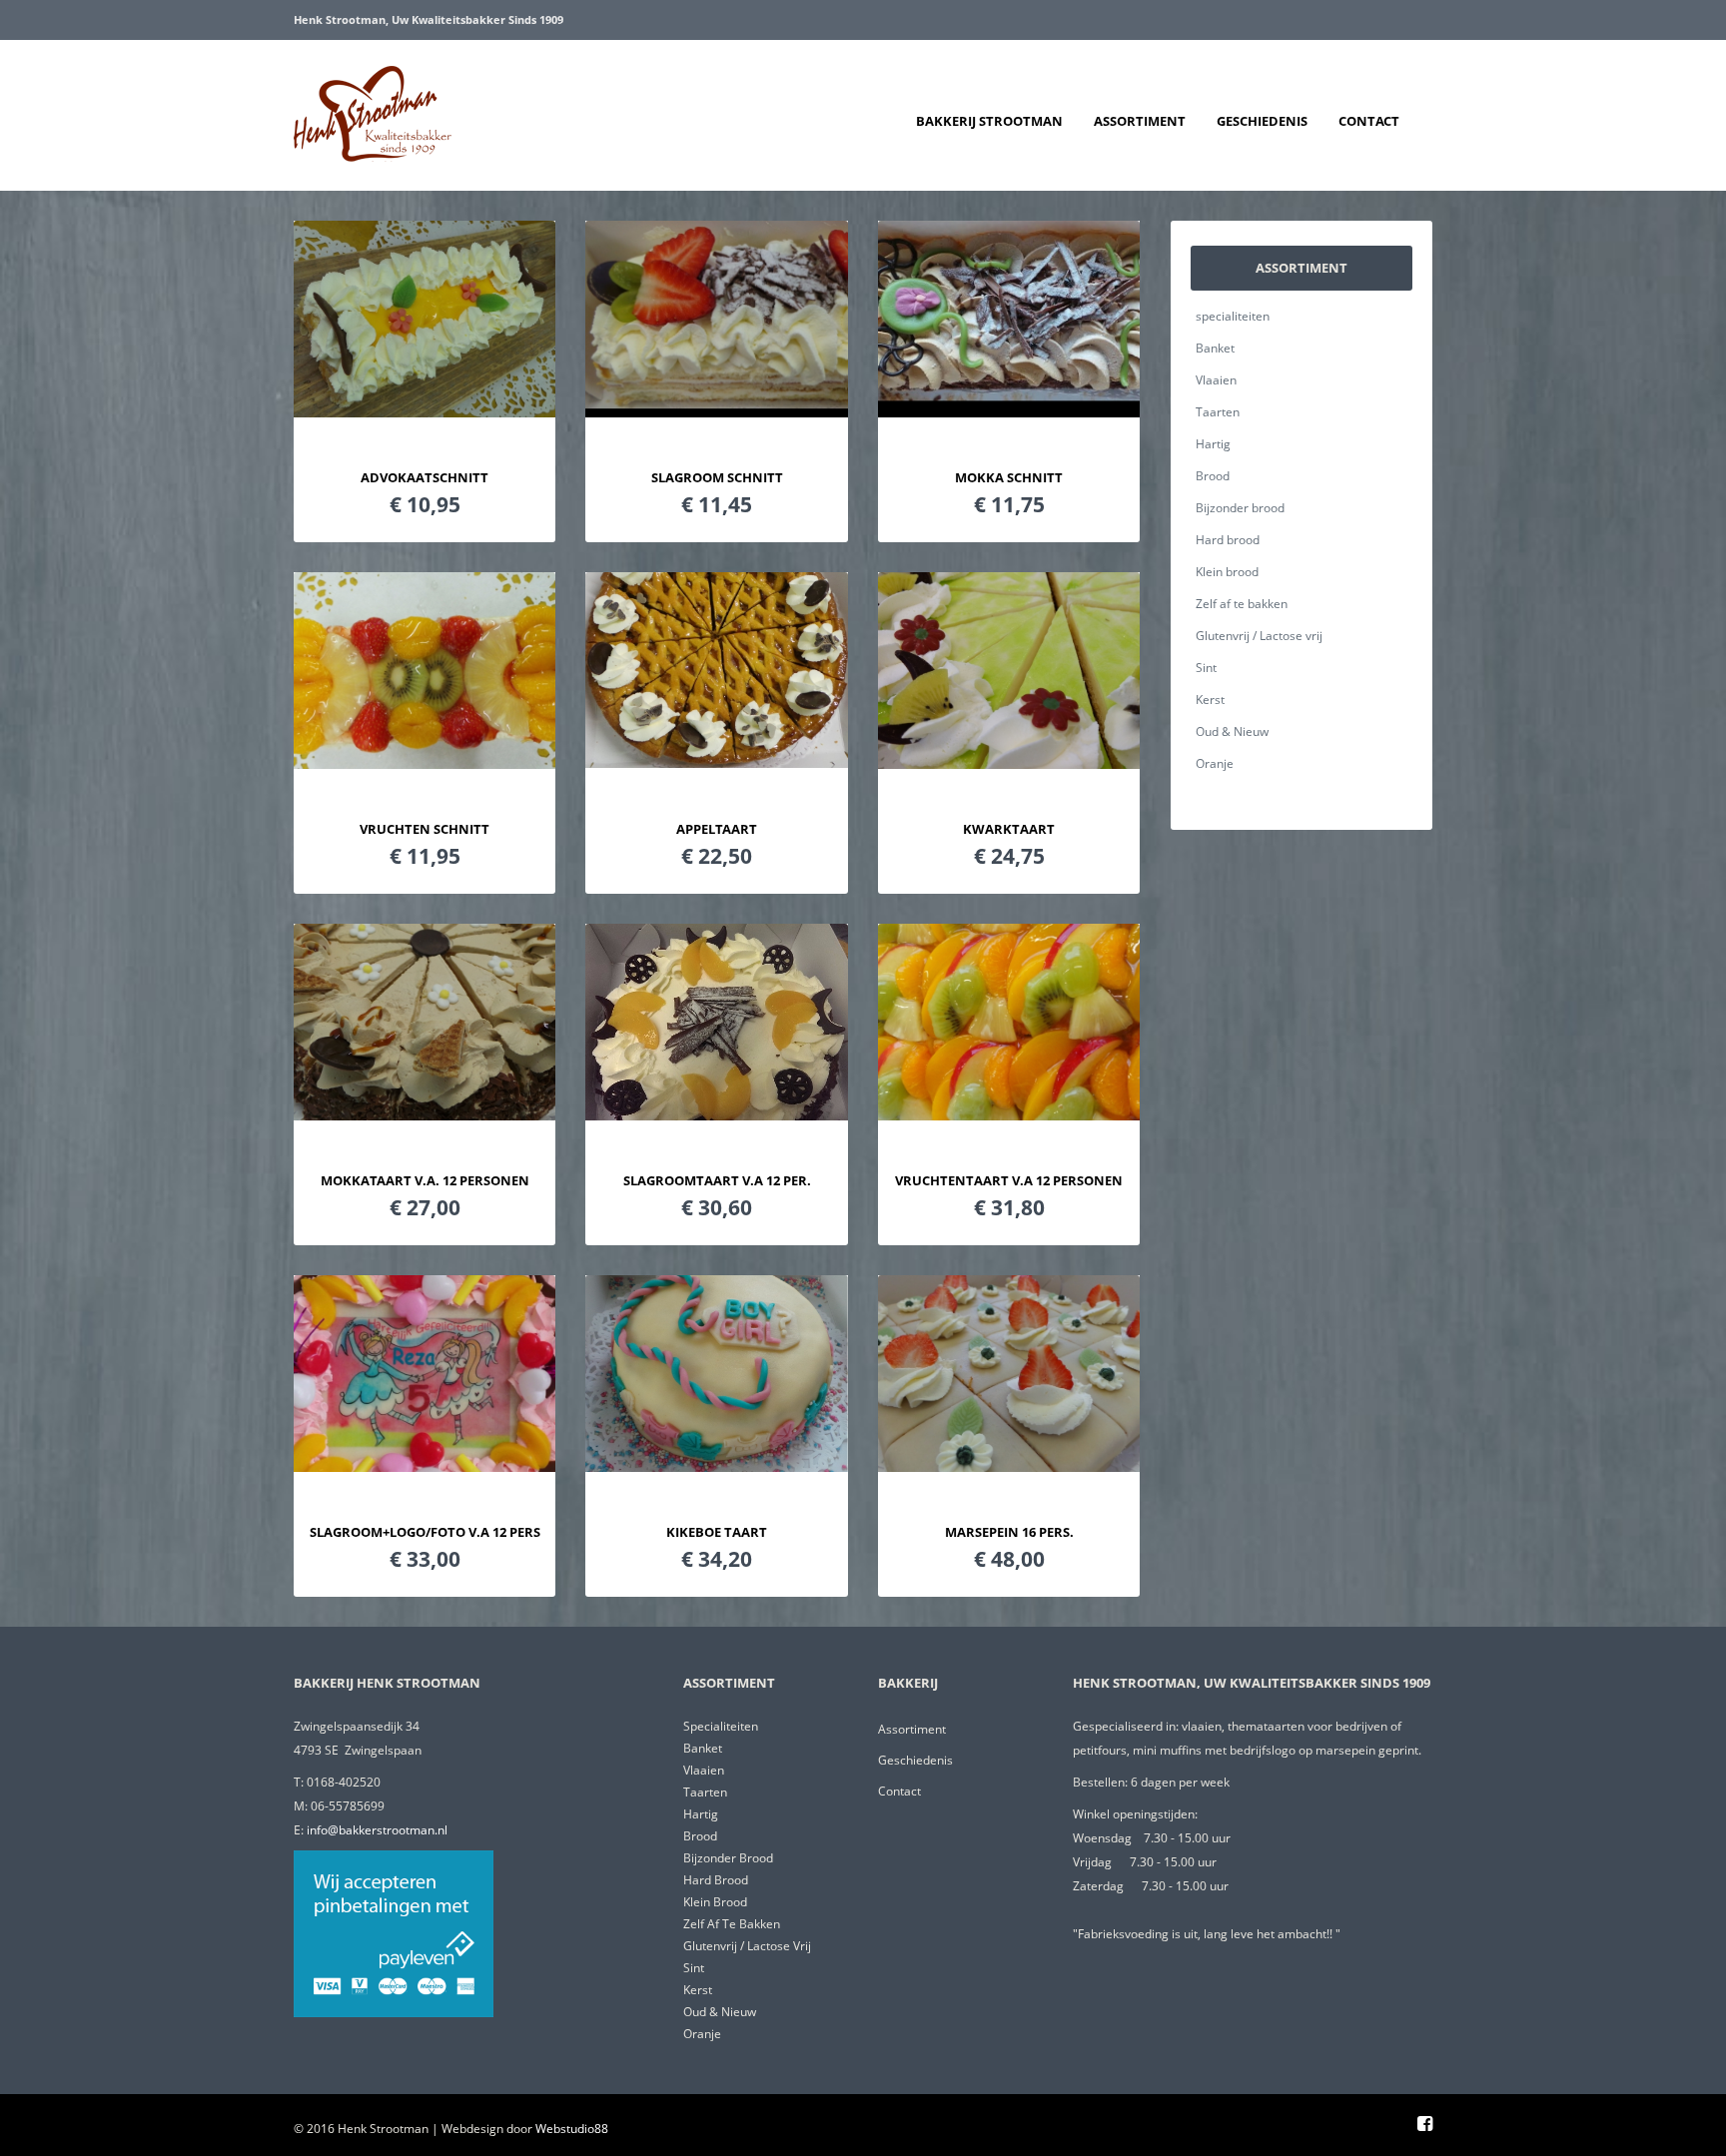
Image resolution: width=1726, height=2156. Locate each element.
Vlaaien (1216, 380)
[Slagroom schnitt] (716, 411)
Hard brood (1228, 540)
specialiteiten (1233, 316)
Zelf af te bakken (1242, 604)
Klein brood (1227, 572)
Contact (1369, 121)
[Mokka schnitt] (1009, 411)
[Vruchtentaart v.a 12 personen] (1009, 1114)
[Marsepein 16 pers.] (1009, 1466)
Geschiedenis (1262, 121)
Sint (1206, 668)
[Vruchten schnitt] (425, 763)
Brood (1213, 476)
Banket (1215, 348)
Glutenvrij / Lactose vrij (1259, 636)
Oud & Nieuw (1232, 731)
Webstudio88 (572, 2129)
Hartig (1213, 444)
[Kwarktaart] (1009, 763)
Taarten (1218, 412)
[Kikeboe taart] (716, 1466)
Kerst (1210, 700)
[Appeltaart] (716, 762)
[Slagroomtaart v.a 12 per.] (716, 1114)
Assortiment (1140, 121)
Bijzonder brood (1240, 508)
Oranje (1215, 763)
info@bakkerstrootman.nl (377, 1830)
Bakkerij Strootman (989, 121)
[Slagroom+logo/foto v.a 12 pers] (425, 1466)
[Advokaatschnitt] (425, 411)
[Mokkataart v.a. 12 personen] (425, 1114)
